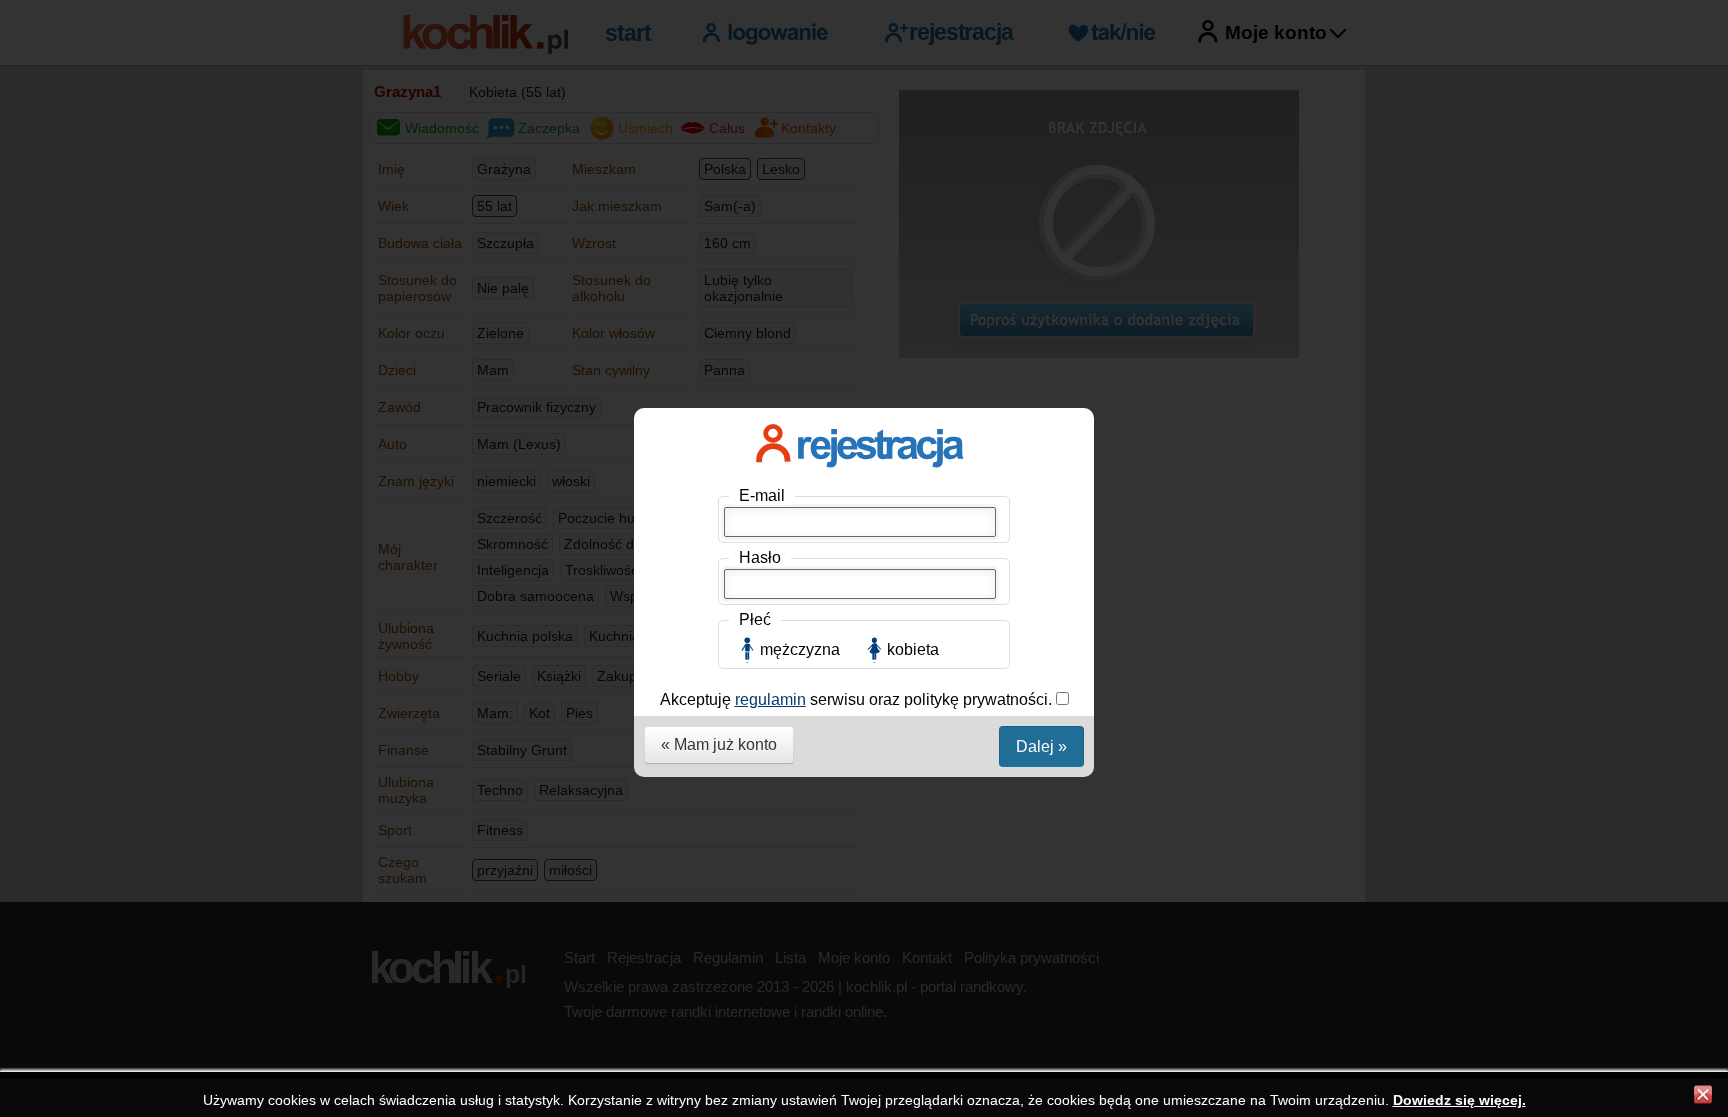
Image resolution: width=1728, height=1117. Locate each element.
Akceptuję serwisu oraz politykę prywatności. (858, 699)
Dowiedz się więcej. (1459, 1100)
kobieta (913, 649)
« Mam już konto (719, 744)
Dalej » (1041, 746)
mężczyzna (800, 649)
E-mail (762, 495)
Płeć (755, 619)
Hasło (760, 557)
